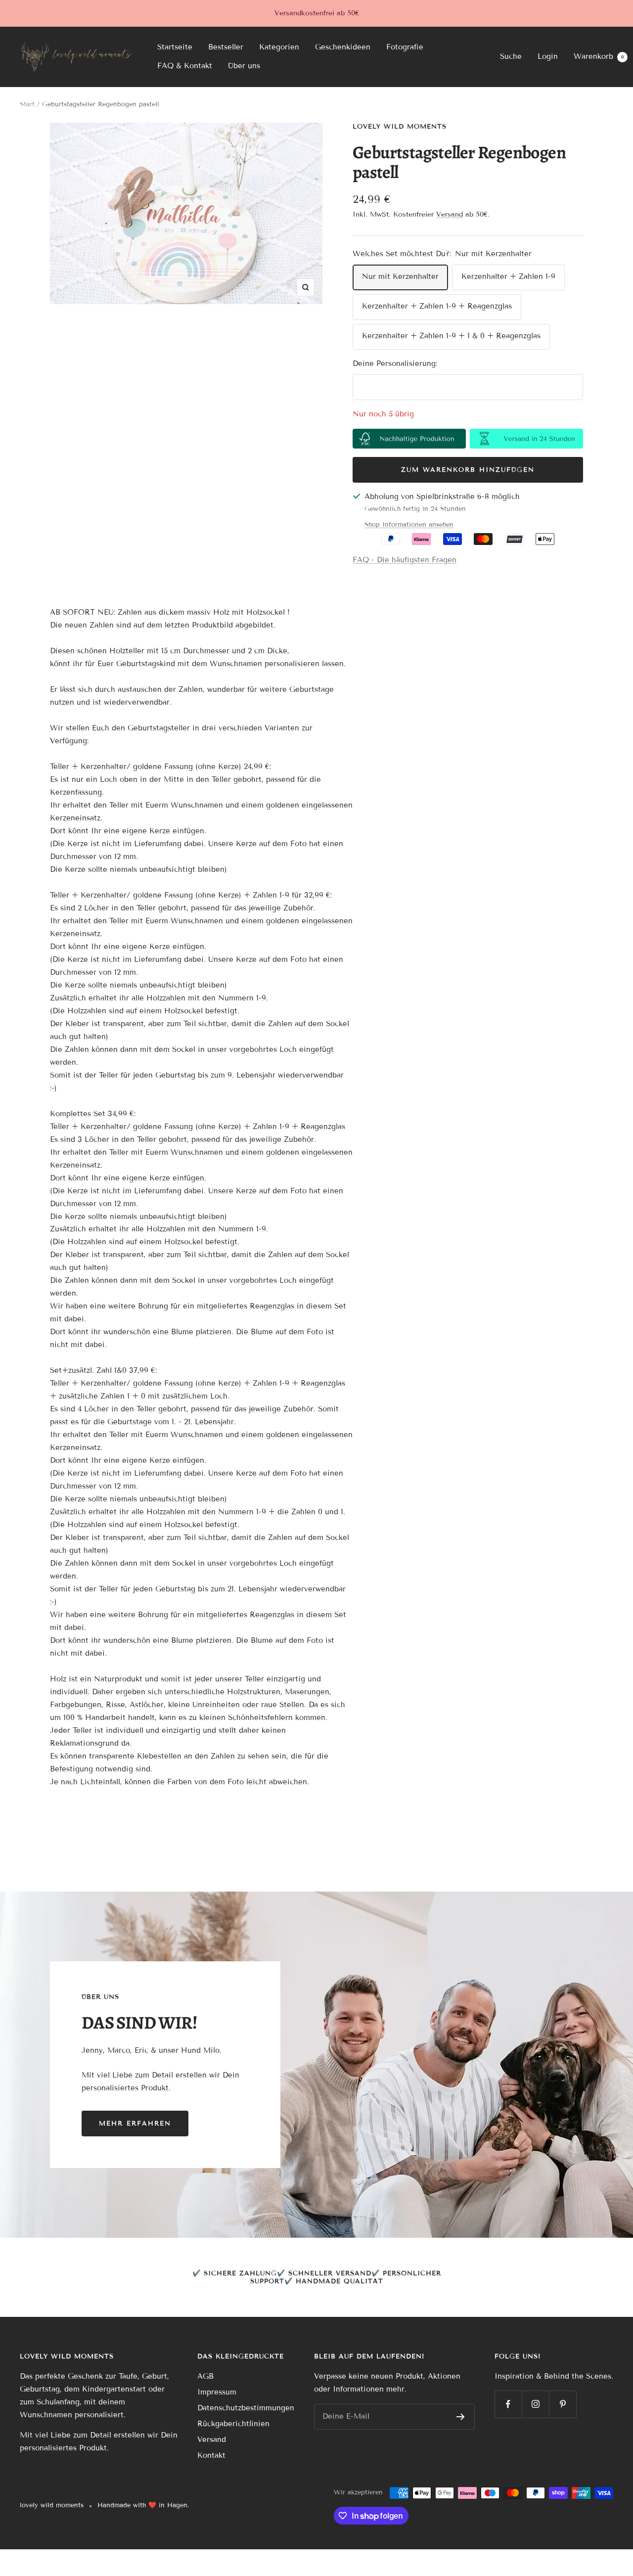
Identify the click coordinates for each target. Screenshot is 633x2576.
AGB (205, 2376)
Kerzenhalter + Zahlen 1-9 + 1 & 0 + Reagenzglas (451, 336)
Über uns (244, 66)
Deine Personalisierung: (395, 363)
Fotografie (405, 47)
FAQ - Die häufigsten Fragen (405, 560)
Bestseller (226, 47)
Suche (511, 56)
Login (548, 56)
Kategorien (279, 47)
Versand (450, 214)
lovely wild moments (400, 127)
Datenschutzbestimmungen (246, 2408)
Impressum (217, 2392)
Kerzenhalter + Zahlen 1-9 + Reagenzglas (437, 306)
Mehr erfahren (135, 2124)
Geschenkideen (343, 47)
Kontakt (211, 2455)
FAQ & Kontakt (185, 66)
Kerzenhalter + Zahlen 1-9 (508, 276)
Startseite (175, 47)
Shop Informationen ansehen (409, 525)
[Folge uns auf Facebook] (508, 2404)
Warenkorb (599, 56)
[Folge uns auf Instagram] (535, 2404)
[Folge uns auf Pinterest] (563, 2404)
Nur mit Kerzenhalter (400, 276)
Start (27, 104)
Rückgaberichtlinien (233, 2424)
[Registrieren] (461, 2417)
